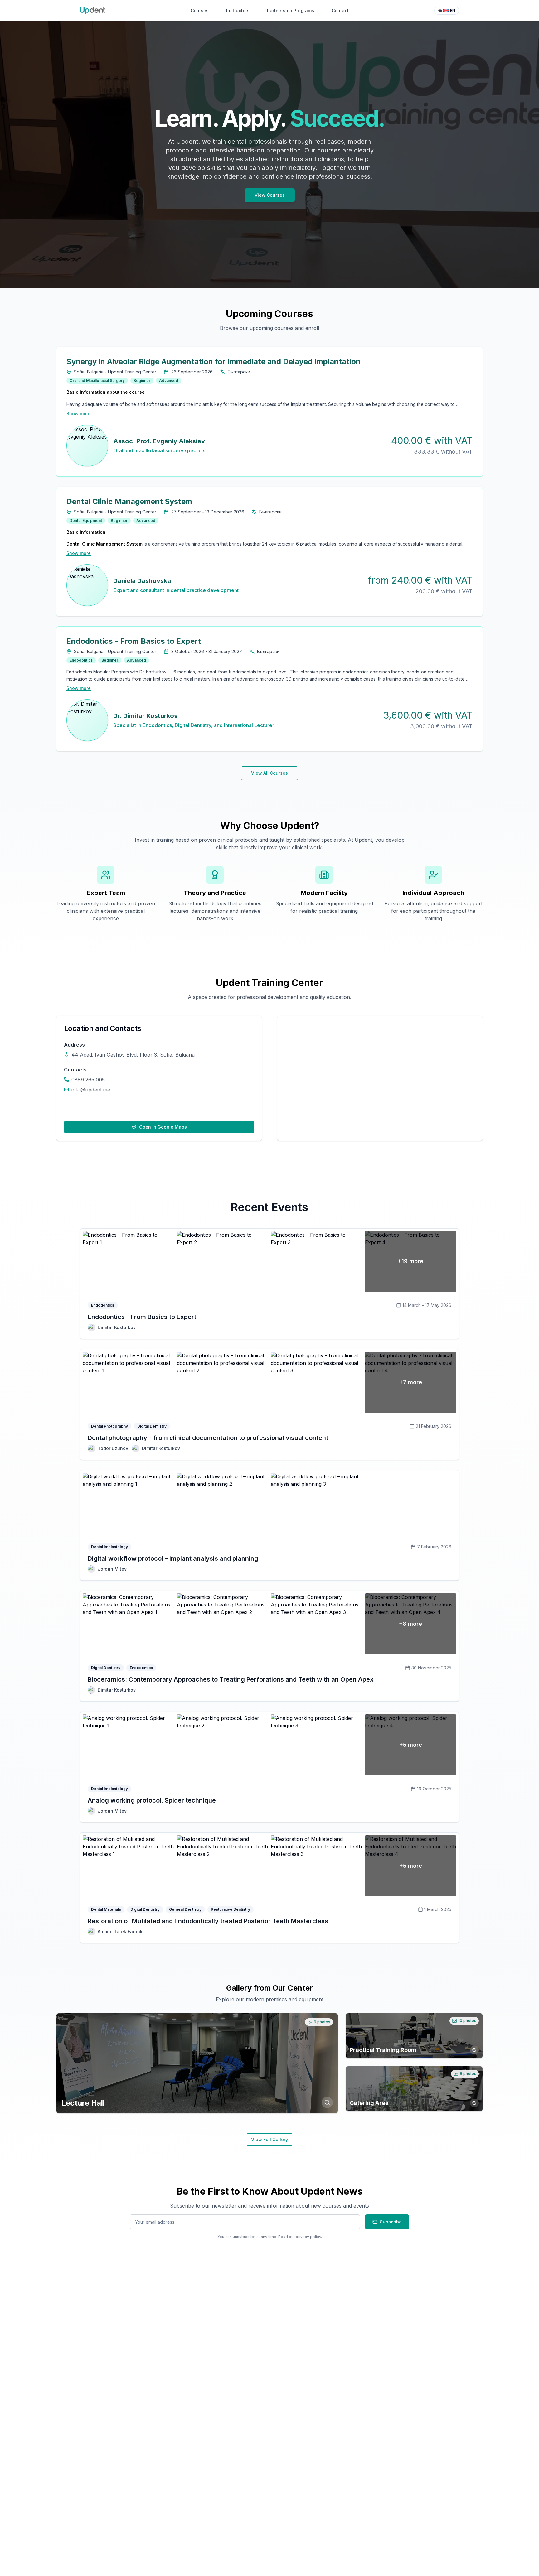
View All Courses (269, 773)
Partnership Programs (291, 10)
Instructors (238, 10)
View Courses (270, 195)
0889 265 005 (88, 1080)
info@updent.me (91, 1090)
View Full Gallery (269, 2139)
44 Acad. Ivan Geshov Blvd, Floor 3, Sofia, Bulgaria (133, 1055)
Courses (200, 10)
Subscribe (391, 2222)
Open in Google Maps (163, 1127)
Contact (340, 10)
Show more (79, 414)
